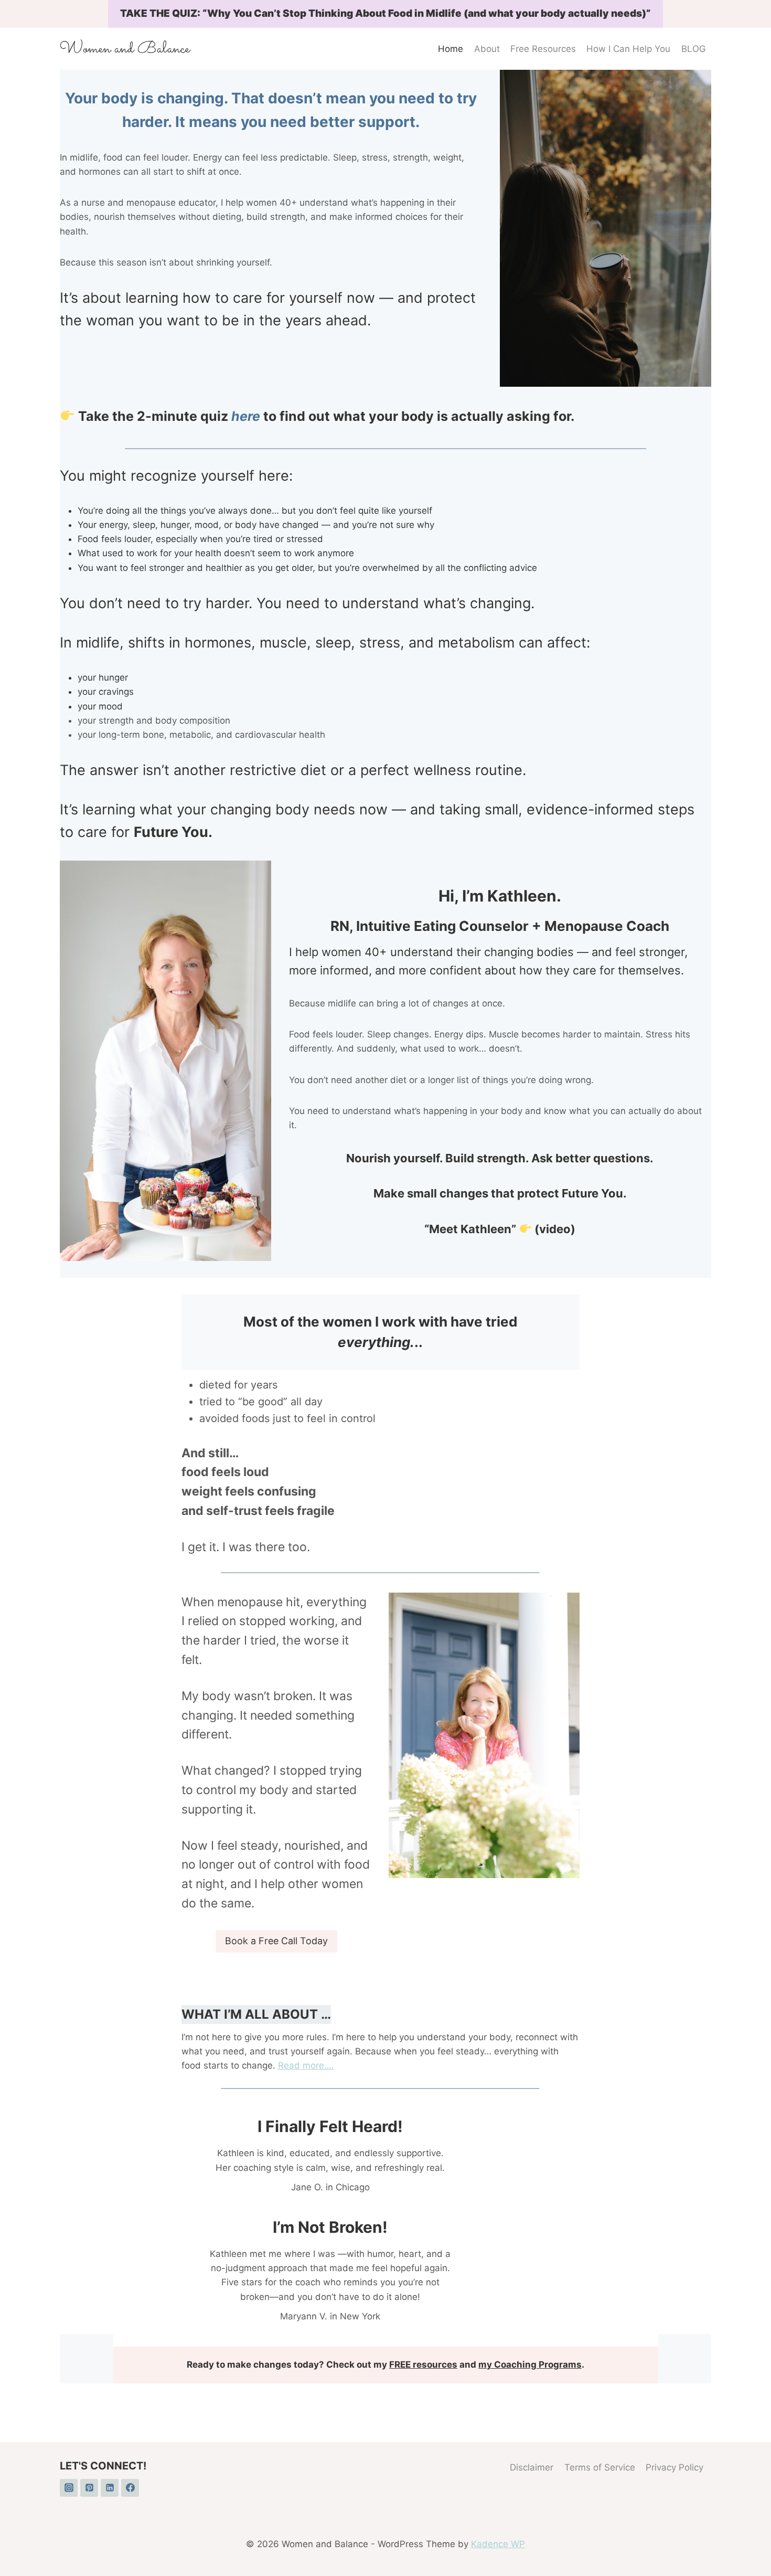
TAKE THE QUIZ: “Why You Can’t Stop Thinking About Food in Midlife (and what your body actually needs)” (385, 13)
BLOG (694, 49)
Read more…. (306, 2065)
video (555, 1229)
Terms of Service (600, 2467)
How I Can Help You (628, 49)
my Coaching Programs (530, 2365)
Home (451, 49)
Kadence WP (498, 2544)
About (487, 49)
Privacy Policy (674, 2467)
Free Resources (543, 49)
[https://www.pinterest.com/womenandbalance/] (89, 2488)
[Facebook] (130, 2488)
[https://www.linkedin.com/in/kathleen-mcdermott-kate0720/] (110, 2488)
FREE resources (423, 2365)
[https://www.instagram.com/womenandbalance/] (69, 2488)
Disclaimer (532, 2467)
